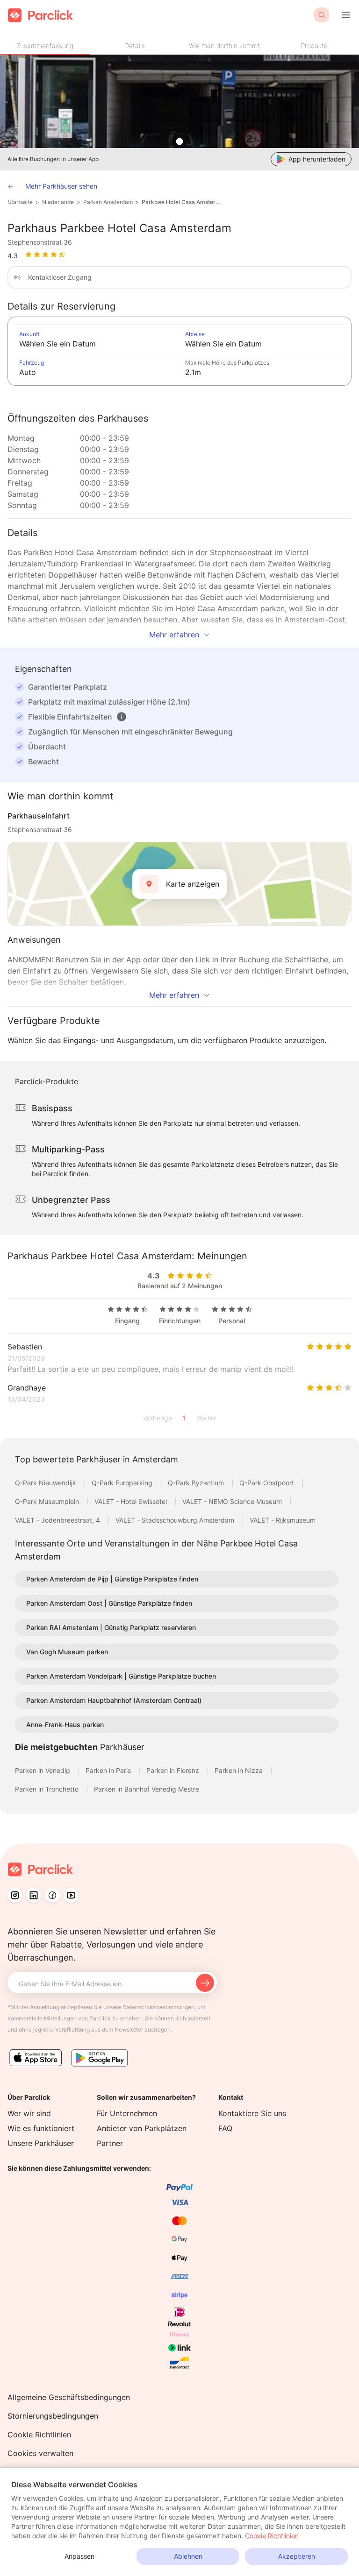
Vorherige (158, 1418)
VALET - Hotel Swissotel (132, 1501)
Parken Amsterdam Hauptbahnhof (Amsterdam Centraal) (114, 1700)
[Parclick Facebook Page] (52, 1895)
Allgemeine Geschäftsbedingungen (69, 2397)
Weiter (206, 1418)
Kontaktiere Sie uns (252, 2113)
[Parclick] (40, 15)
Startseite (20, 202)
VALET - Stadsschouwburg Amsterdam (176, 1520)
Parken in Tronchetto (48, 1789)
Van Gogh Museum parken (67, 1652)
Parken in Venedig (43, 1770)
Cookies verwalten (40, 2453)
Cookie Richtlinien (39, 2435)
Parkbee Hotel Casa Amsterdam (182, 202)
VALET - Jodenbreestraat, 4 (58, 1520)
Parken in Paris (109, 1770)
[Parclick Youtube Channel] (71, 1895)
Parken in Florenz (174, 1770)
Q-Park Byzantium (197, 1483)
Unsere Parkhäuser (41, 2143)
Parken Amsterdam (108, 202)
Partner (110, 2143)
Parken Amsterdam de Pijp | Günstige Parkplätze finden (112, 1579)
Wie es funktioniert (41, 2128)
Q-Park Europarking (123, 1483)
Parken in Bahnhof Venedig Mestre (147, 1789)
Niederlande (58, 202)
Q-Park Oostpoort (268, 1483)
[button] (122, 717)
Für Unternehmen (127, 2113)
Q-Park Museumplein (48, 1501)
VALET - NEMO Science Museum (233, 1501)
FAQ (225, 2128)
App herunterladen (317, 159)
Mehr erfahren (174, 635)
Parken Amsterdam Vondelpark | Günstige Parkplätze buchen (121, 1676)
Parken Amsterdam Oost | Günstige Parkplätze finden (109, 1603)
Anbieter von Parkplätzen (142, 2128)
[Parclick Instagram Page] (15, 1895)
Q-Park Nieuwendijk (47, 1483)
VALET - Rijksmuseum (283, 1520)
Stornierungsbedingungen (53, 2416)
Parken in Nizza (240, 1770)
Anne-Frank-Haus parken (65, 1725)
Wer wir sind (29, 2113)
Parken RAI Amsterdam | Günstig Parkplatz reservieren (111, 1627)
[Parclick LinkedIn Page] (34, 1895)
